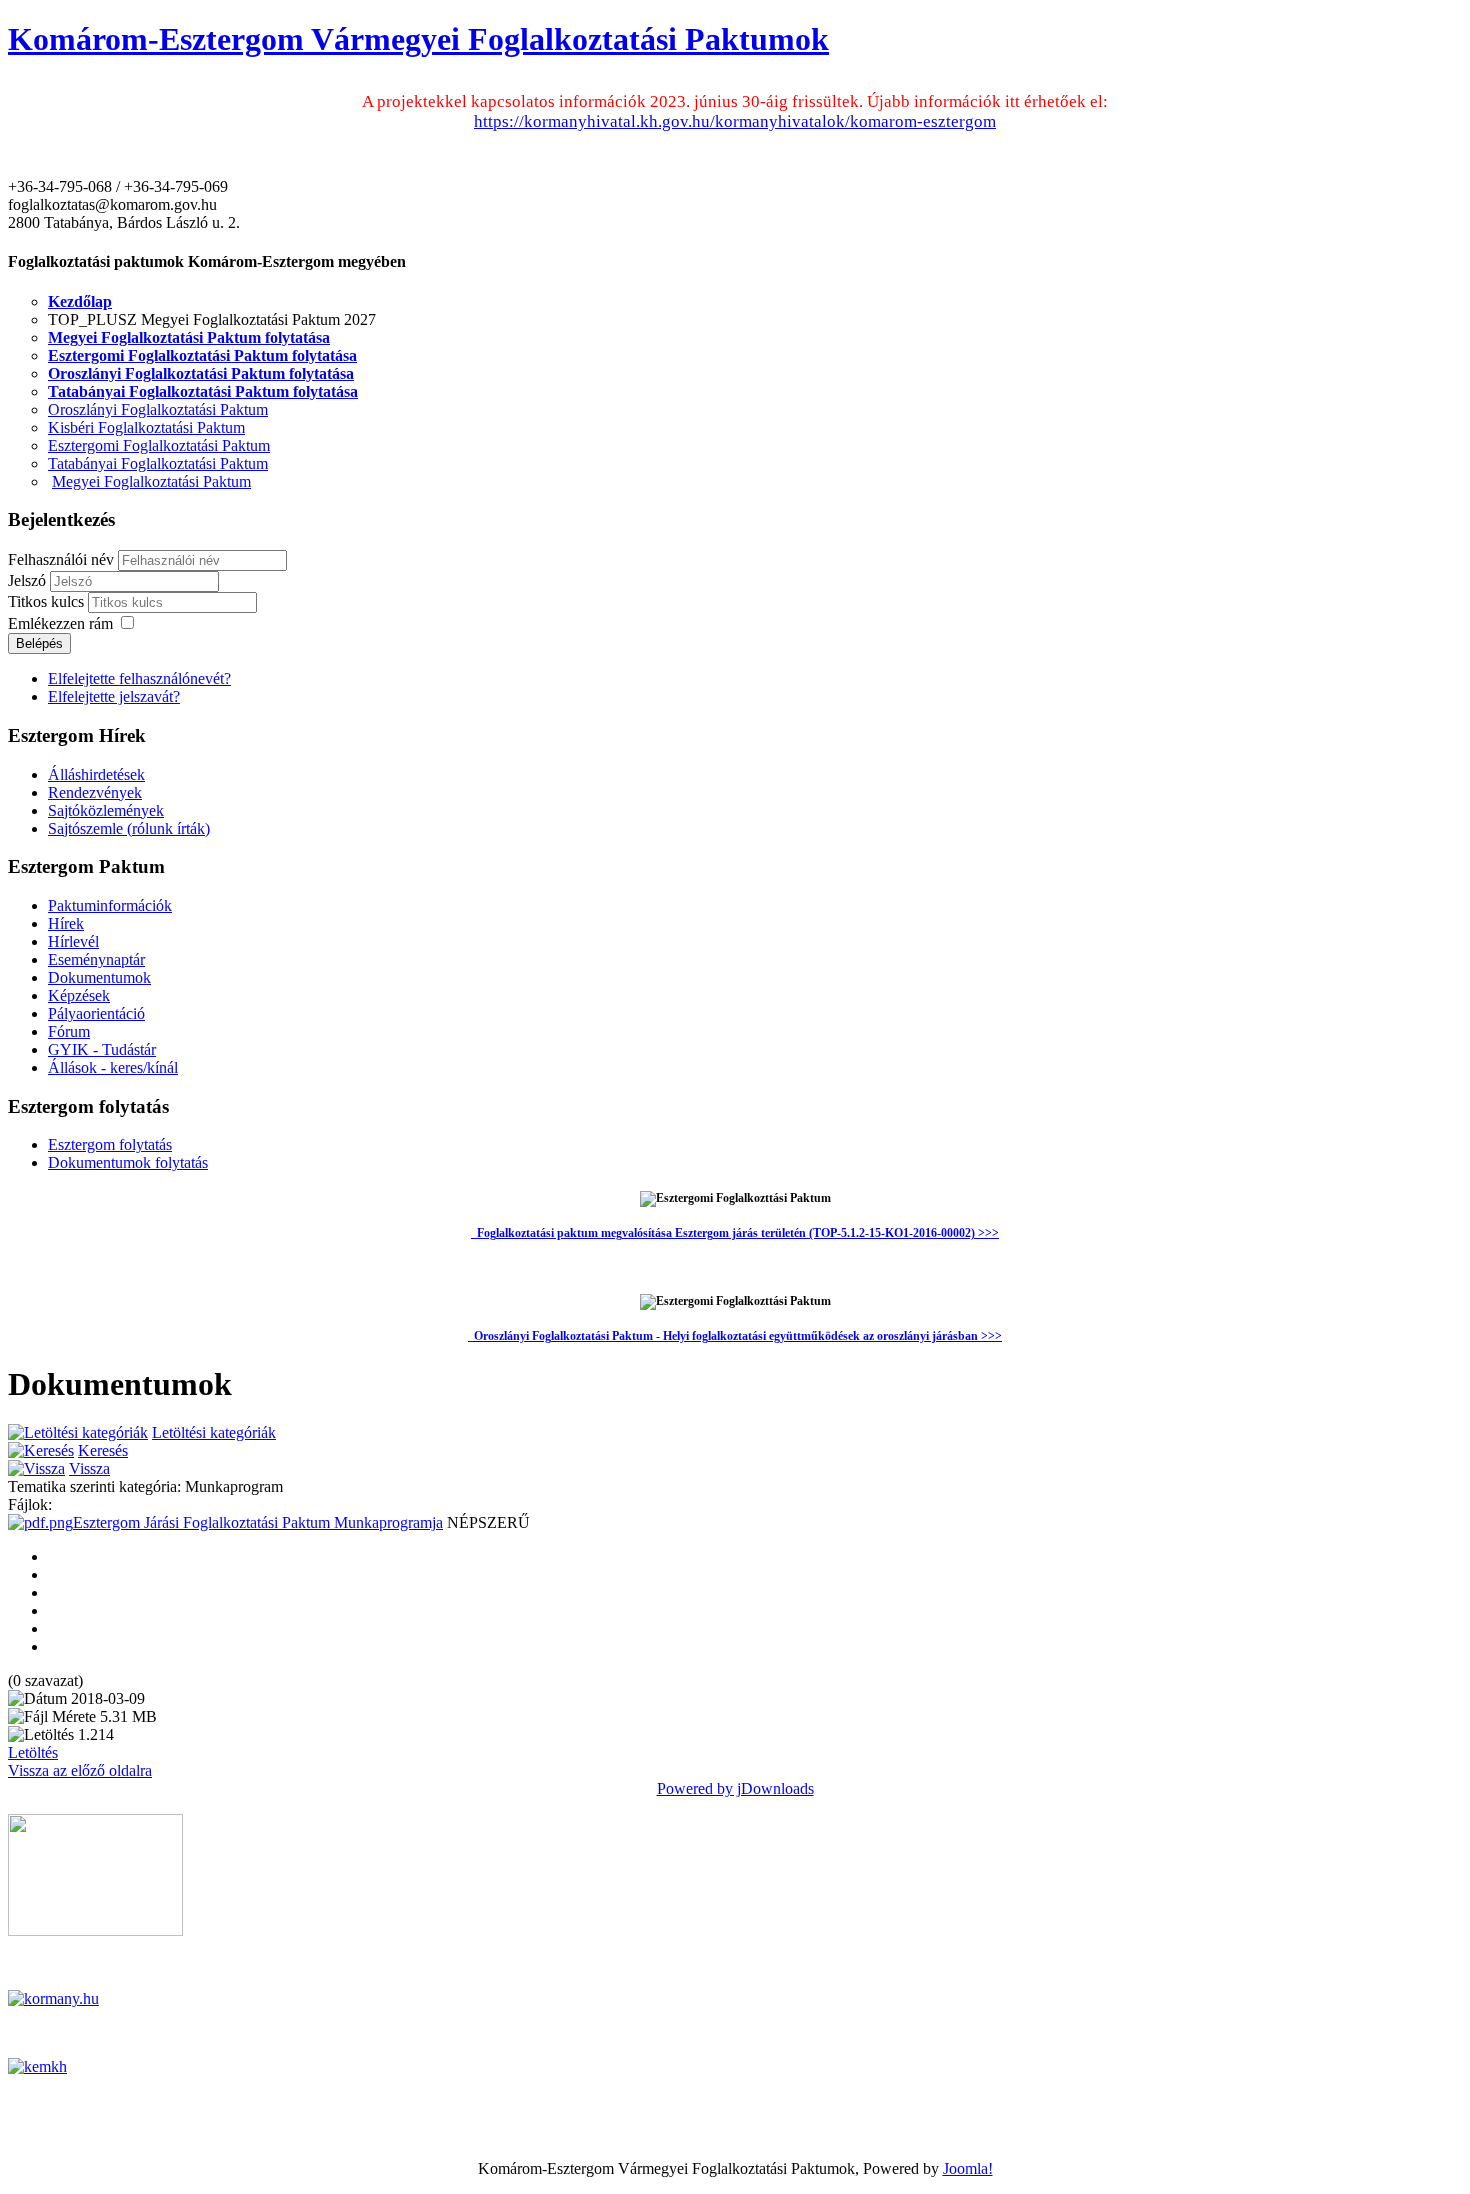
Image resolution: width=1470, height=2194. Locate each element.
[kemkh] (37, 2066)
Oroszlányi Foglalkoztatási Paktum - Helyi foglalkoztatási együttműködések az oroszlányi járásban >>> (735, 1336)
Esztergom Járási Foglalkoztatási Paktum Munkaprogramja (258, 1522)
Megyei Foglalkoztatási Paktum (151, 481)
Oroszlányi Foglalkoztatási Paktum (158, 409)
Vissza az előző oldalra (80, 1770)
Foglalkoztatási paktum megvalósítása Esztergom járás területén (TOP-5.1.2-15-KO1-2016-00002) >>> (738, 1233)
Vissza (89, 1468)
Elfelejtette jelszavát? (114, 696)
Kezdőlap (80, 301)
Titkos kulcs (48, 601)
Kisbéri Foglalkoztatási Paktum (146, 427)
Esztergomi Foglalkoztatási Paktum (159, 445)
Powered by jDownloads (735, 1788)
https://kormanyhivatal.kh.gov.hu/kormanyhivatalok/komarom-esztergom (735, 121)
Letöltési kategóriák (214, 1432)
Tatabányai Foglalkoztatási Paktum (158, 463)
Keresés (103, 1450)
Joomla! (968, 2168)
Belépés (39, 643)
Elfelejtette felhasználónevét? (139, 678)
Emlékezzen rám (60, 623)
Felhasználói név (61, 559)
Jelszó (29, 580)
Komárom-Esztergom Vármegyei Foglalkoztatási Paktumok (418, 39)
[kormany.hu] (53, 1998)
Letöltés (33, 1752)
